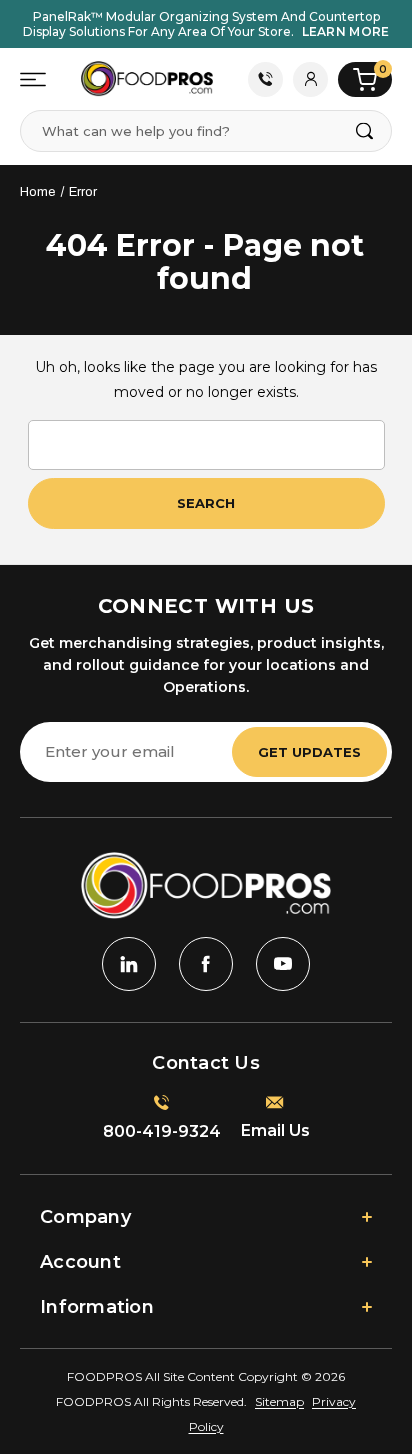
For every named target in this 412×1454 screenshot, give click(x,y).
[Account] (310, 79)
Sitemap (279, 1401)
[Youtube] (283, 964)
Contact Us (265, 79)
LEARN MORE (346, 31)
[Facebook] (206, 964)
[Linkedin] (129, 964)
